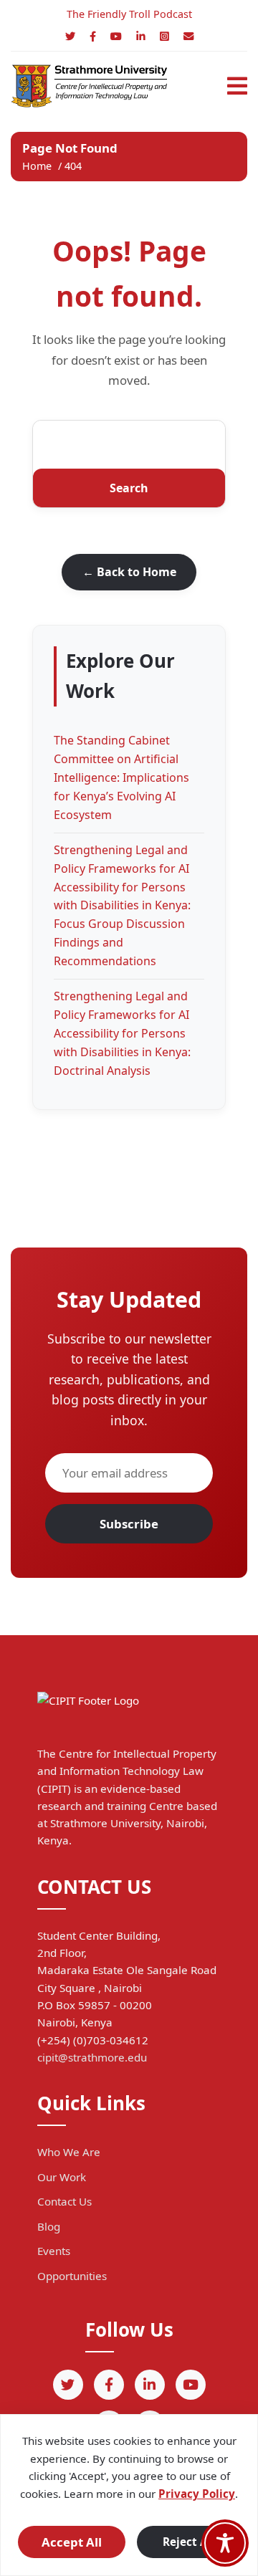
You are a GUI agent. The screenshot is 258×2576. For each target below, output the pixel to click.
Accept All (72, 2542)
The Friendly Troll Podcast (129, 14)
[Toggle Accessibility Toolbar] (225, 2543)
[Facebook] (93, 36)
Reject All (188, 2542)
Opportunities (72, 2276)
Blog (49, 2226)
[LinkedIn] (141, 36)
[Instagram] (164, 36)
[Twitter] (70, 36)
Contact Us (64, 2201)
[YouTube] (116, 36)
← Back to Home (129, 572)
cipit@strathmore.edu (92, 2057)
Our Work (62, 2177)
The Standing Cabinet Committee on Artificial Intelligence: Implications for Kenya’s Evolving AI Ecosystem (121, 777)
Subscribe (129, 1524)
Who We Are (69, 2152)
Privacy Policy (197, 2494)
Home (37, 166)
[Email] (188, 36)
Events (54, 2251)
